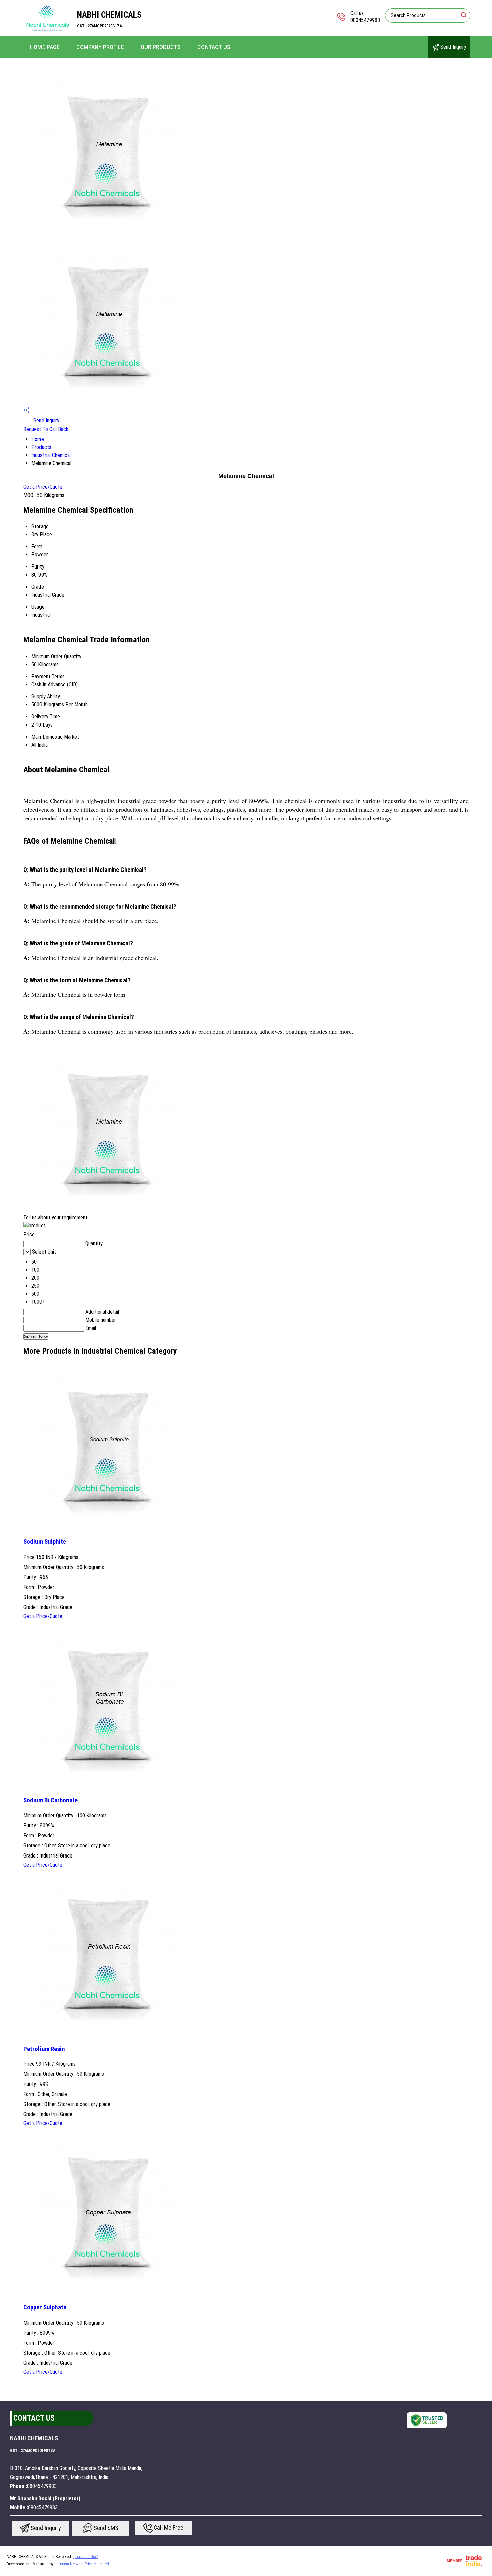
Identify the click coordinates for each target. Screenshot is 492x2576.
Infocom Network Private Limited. (83, 2564)
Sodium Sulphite (45, 1542)
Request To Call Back (46, 429)
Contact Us (214, 47)
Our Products (161, 47)
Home (38, 439)
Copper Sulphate (45, 2307)
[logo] (47, 32)
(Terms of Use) (86, 2557)
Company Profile (100, 47)
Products (41, 447)
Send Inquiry (453, 47)
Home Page (45, 47)
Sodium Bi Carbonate (51, 1800)
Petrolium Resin (44, 2049)
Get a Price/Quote (43, 487)
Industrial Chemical (51, 455)
